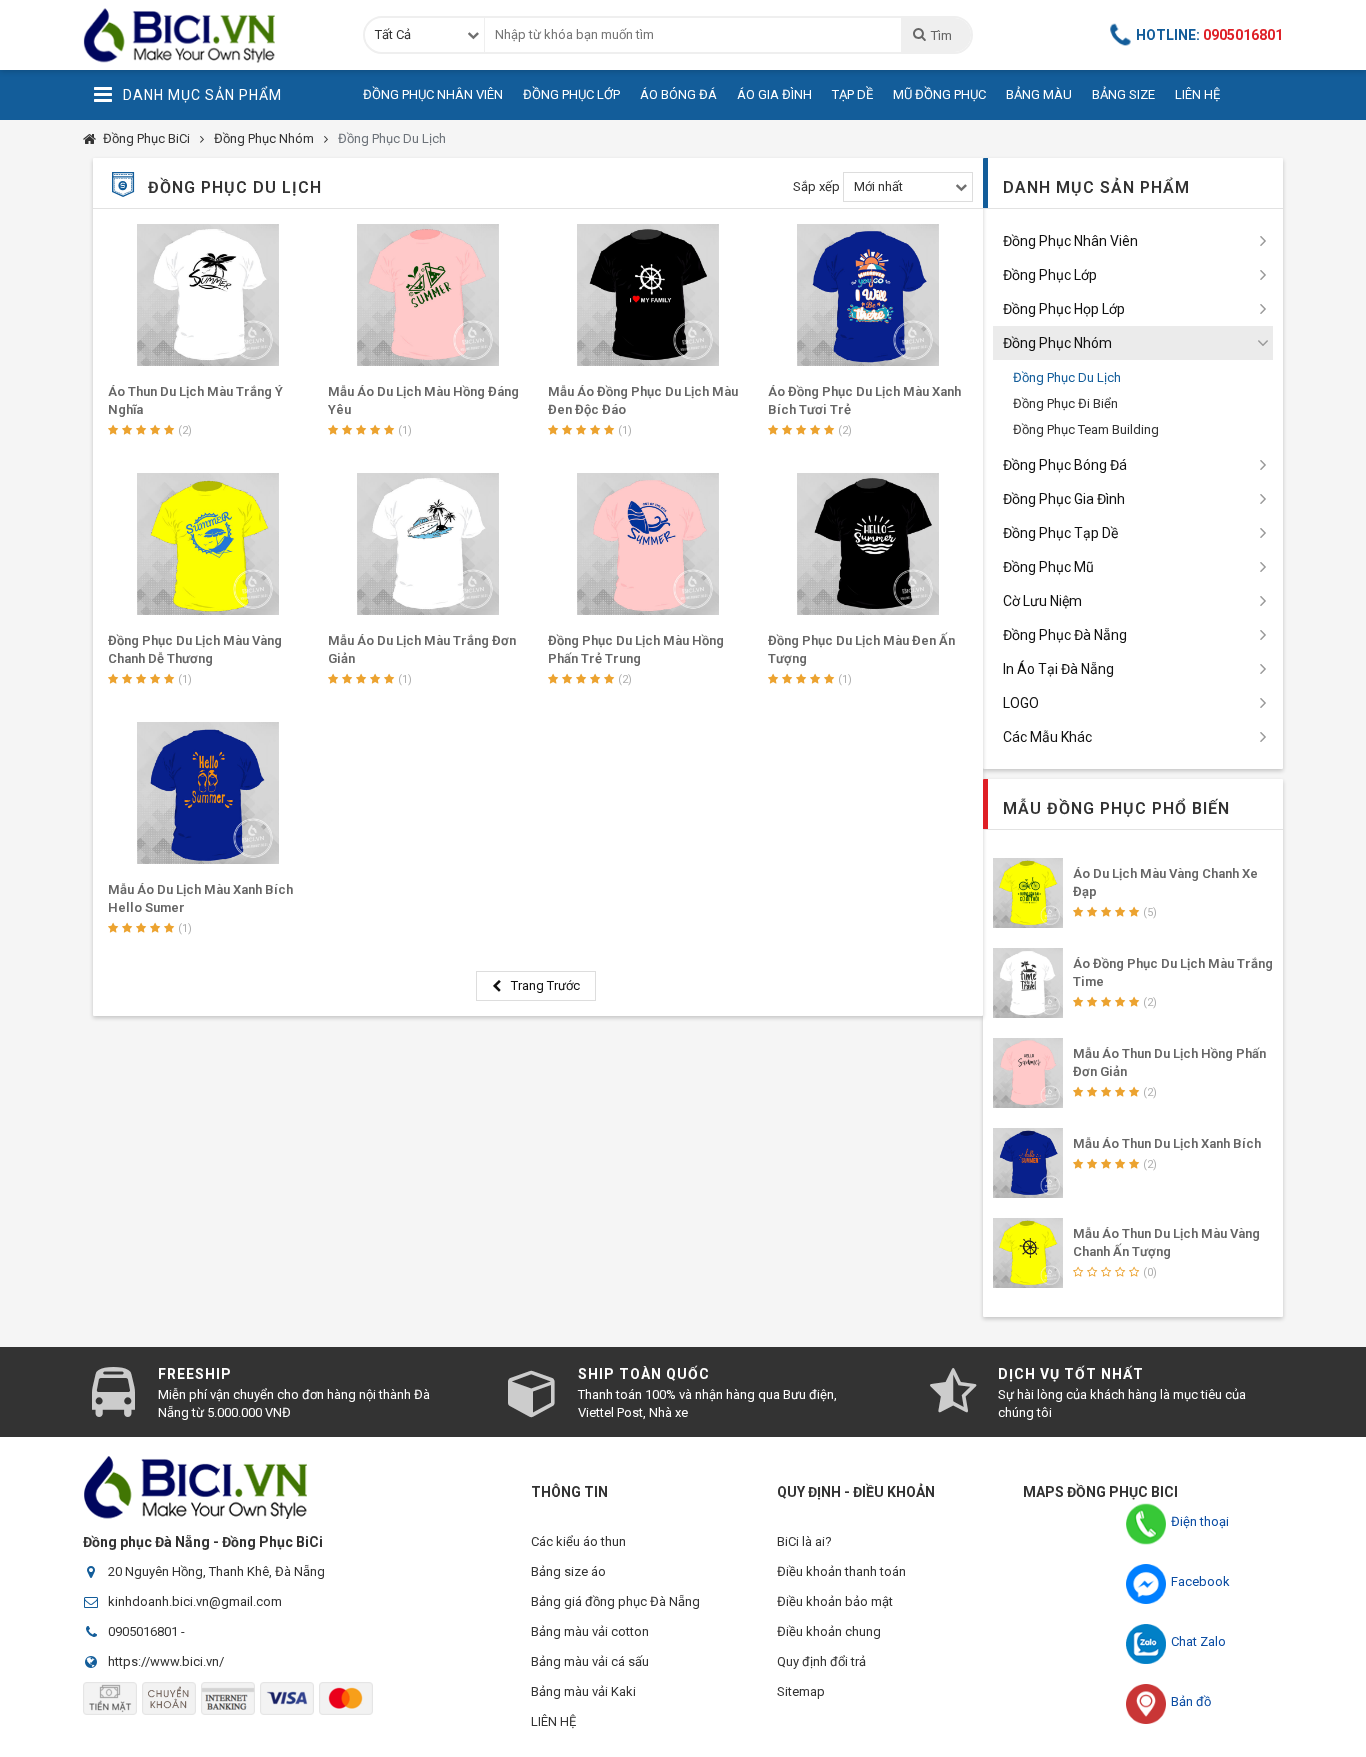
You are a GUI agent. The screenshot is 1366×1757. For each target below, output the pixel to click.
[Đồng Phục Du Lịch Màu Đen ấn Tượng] (868, 544)
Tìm (941, 35)
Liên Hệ (1197, 94)
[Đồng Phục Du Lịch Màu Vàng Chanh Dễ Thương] (208, 544)
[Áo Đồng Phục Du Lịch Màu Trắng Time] (1028, 983)
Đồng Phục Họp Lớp (1064, 309)
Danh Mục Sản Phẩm (202, 95)
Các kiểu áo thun (578, 1541)
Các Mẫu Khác (1047, 737)
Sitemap (801, 1691)
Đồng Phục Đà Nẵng (1065, 635)
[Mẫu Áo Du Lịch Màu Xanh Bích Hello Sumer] (208, 793)
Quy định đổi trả (821, 1661)
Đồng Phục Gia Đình (1064, 499)
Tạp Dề (852, 94)
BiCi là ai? (804, 1541)
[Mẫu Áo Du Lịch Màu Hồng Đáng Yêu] (428, 295)
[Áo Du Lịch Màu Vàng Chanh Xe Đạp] (1028, 893)
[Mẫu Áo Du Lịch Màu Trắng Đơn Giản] (428, 544)
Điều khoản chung (829, 1631)
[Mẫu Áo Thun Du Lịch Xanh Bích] (1028, 1163)
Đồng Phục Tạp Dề (1060, 533)
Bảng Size (1123, 94)
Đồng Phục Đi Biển (1065, 403)
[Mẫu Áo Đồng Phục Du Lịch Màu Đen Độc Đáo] (648, 295)
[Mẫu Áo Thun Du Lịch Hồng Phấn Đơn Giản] (1028, 1073)
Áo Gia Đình (774, 94)
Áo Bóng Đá (678, 94)
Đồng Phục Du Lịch (392, 138)
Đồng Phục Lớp (571, 94)
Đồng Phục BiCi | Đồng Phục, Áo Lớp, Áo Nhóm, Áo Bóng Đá (208, 35)
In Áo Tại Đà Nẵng (1058, 669)
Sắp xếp (816, 186)
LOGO (1021, 703)
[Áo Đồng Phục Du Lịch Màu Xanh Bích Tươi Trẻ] (868, 295)
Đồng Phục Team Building (1086, 429)
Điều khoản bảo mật (835, 1601)
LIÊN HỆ (553, 1721)
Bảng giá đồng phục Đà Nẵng (615, 1601)
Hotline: (1209, 35)
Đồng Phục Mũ (1048, 567)
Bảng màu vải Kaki (583, 1691)
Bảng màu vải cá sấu (590, 1661)
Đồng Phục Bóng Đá (1065, 465)
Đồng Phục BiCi (146, 138)
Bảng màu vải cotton (590, 1631)
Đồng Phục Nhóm (264, 138)
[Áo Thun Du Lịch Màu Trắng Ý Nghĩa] (208, 295)
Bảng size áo (568, 1571)
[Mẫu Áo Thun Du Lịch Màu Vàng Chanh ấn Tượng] (1028, 1253)
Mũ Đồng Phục (939, 94)
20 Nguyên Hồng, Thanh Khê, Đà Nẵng (216, 1571)
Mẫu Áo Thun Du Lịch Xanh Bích (1167, 1143)
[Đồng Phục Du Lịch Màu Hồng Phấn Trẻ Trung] (648, 544)
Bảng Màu (1039, 94)
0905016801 (143, 1631)
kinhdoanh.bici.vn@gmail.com (195, 1601)
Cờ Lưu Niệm (1042, 601)
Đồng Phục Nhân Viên (433, 94)
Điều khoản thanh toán (841, 1571)
